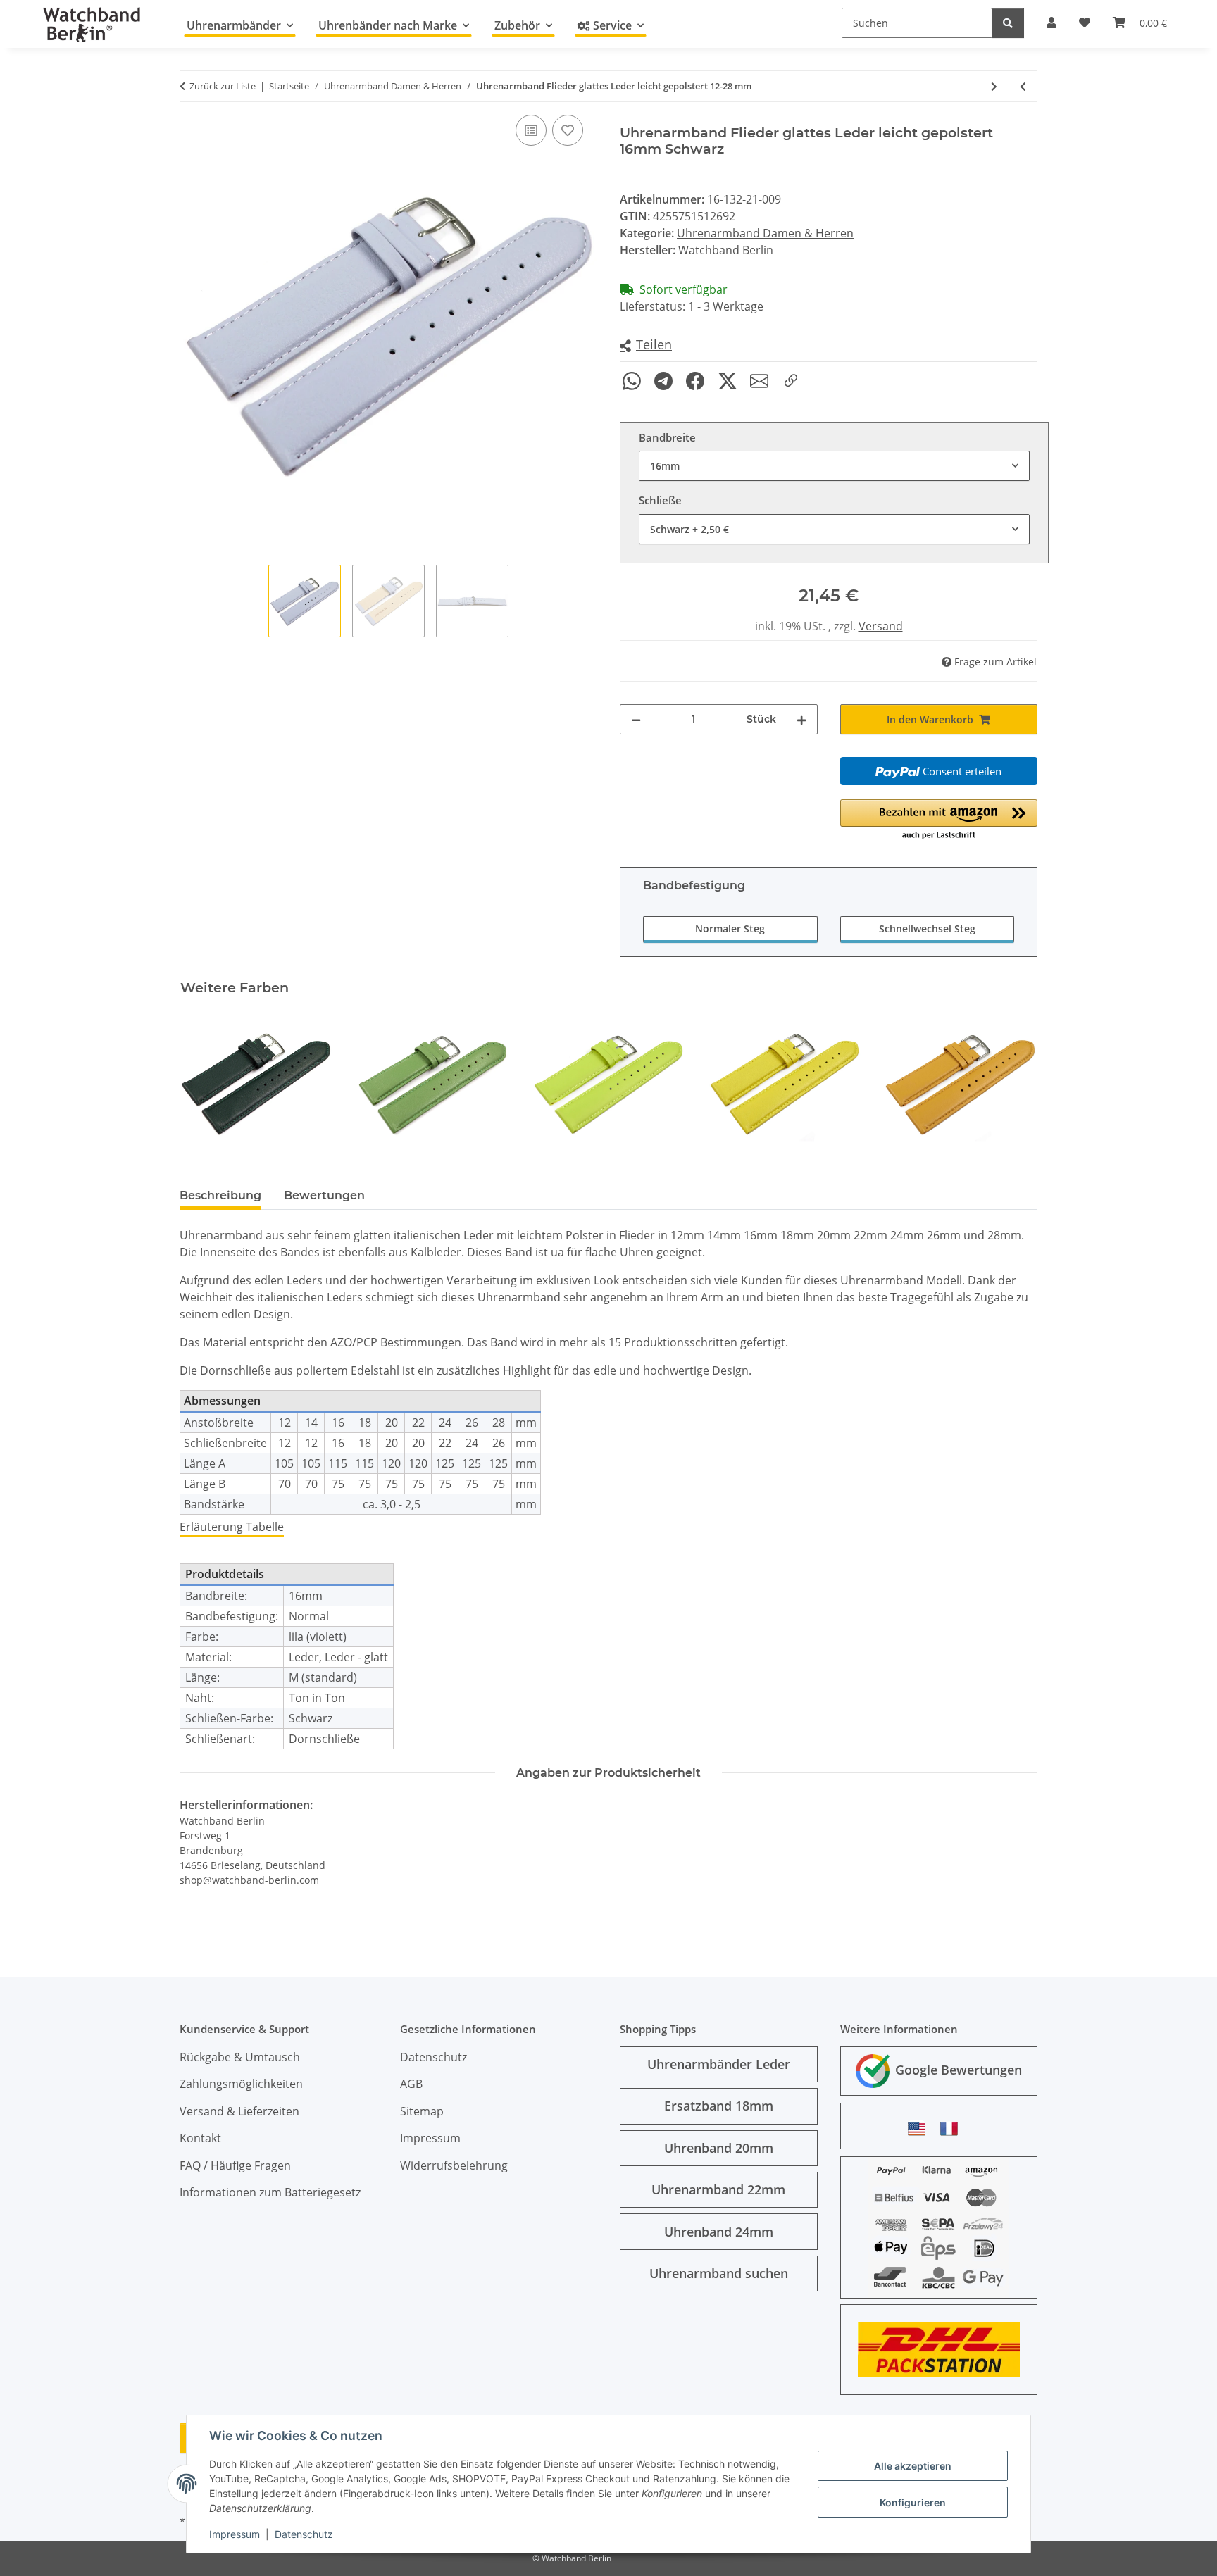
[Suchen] (1008, 23)
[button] (646, 345)
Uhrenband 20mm (719, 2148)
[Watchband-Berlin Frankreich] (953, 2128)
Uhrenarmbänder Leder (719, 2064)
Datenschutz (304, 2534)
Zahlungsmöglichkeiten (241, 2084)
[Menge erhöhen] (801, 719)
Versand (881, 626)
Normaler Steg (730, 929)
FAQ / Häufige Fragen (235, 2165)
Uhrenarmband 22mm (718, 2189)
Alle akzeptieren (913, 2466)
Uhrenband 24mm (719, 2232)
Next (1015, 1083)
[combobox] (834, 466)
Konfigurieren (913, 2502)
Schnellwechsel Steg (927, 929)
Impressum (235, 2534)
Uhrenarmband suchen (719, 2273)
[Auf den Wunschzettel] (568, 130)
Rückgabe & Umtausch (240, 2057)
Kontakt (200, 2138)
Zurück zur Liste (223, 86)
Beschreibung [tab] (220, 1195)
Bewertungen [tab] (324, 1195)
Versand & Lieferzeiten (239, 2111)
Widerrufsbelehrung (454, 2165)
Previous (203, 1083)
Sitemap (422, 2111)
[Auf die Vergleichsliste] (531, 130)
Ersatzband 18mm (719, 2106)
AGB (411, 2084)
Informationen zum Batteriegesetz (270, 2192)
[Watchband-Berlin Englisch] (920, 2128)
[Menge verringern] (636, 719)
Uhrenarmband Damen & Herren (765, 233)
